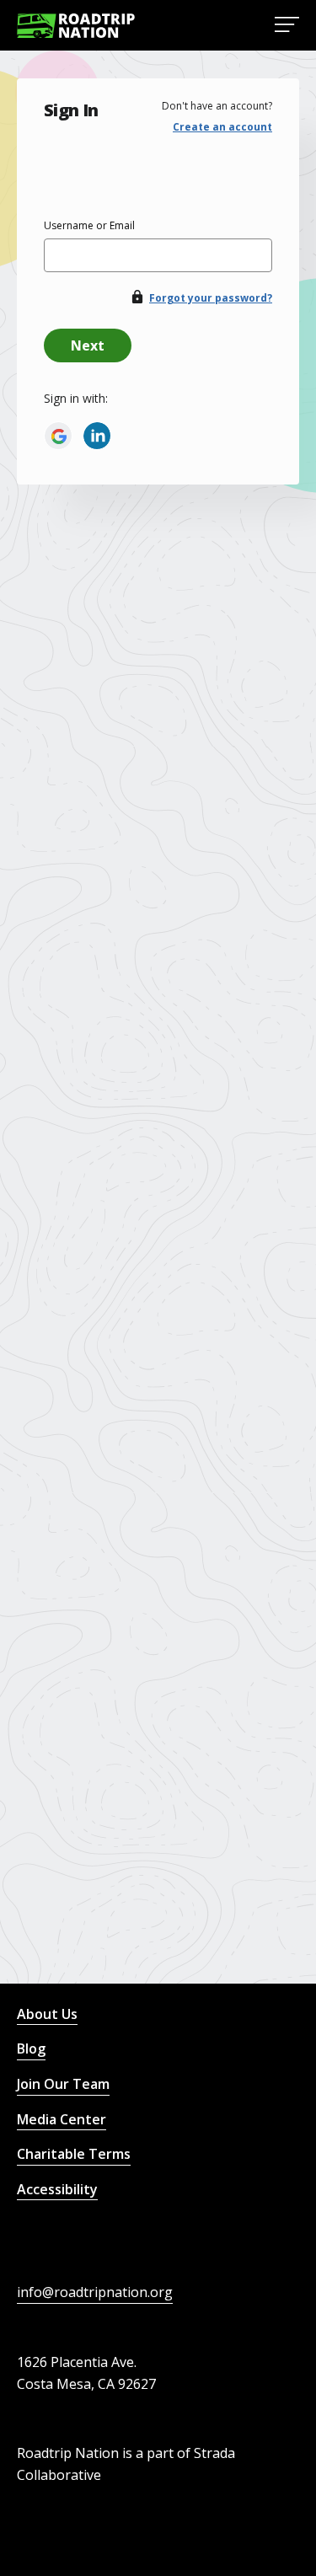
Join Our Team (63, 2084)
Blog (31, 2048)
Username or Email (89, 225)
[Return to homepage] (76, 26)
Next (88, 345)
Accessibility (57, 2189)
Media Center (62, 2119)
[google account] (58, 436)
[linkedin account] (97, 436)
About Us (47, 2014)
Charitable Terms (74, 2154)
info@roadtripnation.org (95, 2292)
